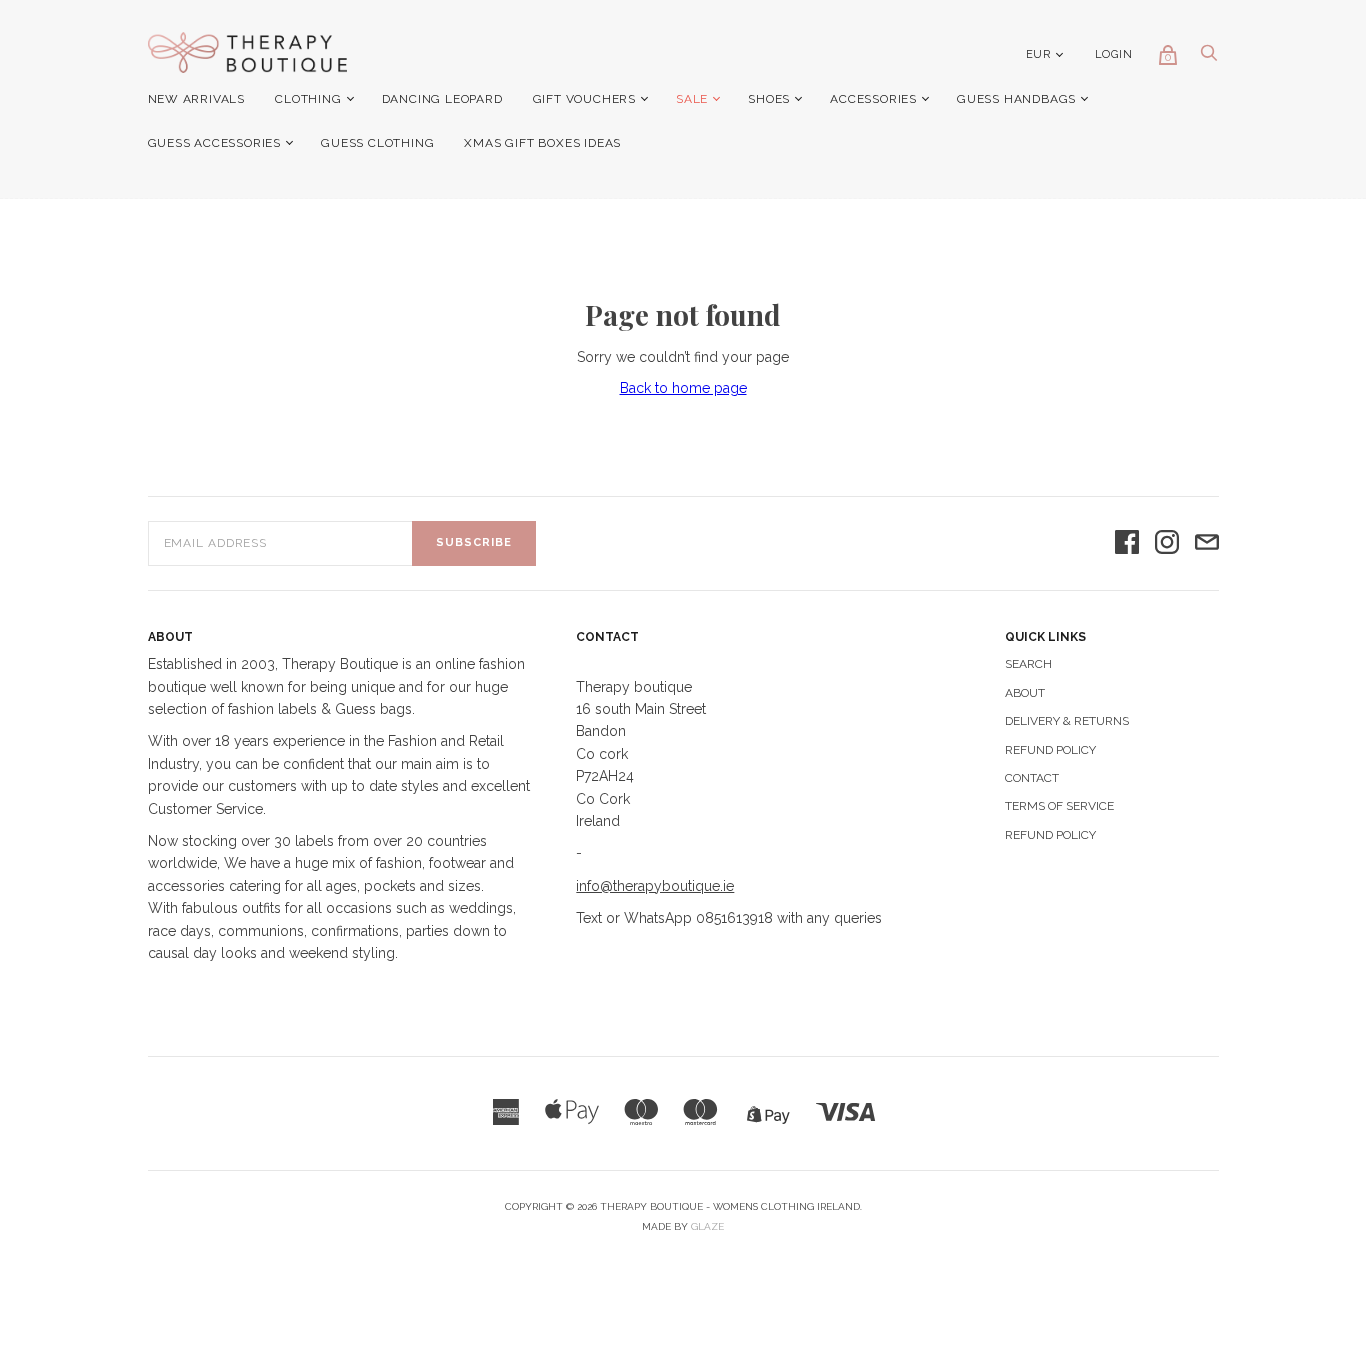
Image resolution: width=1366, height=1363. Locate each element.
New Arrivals (197, 99)
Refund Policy (1050, 750)
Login (1114, 54)
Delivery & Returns (1067, 721)
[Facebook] (1127, 543)
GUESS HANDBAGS (1016, 99)
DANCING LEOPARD (442, 99)
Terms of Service (1059, 806)
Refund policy (1050, 835)
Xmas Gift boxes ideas (542, 143)
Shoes (769, 99)
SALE (692, 99)
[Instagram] (1167, 543)
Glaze (707, 1226)
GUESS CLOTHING (377, 143)
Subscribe (474, 542)
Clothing (308, 99)
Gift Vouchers (584, 99)
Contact (1032, 778)
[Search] (1209, 58)
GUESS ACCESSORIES (215, 143)
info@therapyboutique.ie (655, 886)
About (1025, 693)
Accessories (873, 99)
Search (1028, 664)
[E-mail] (1207, 543)
